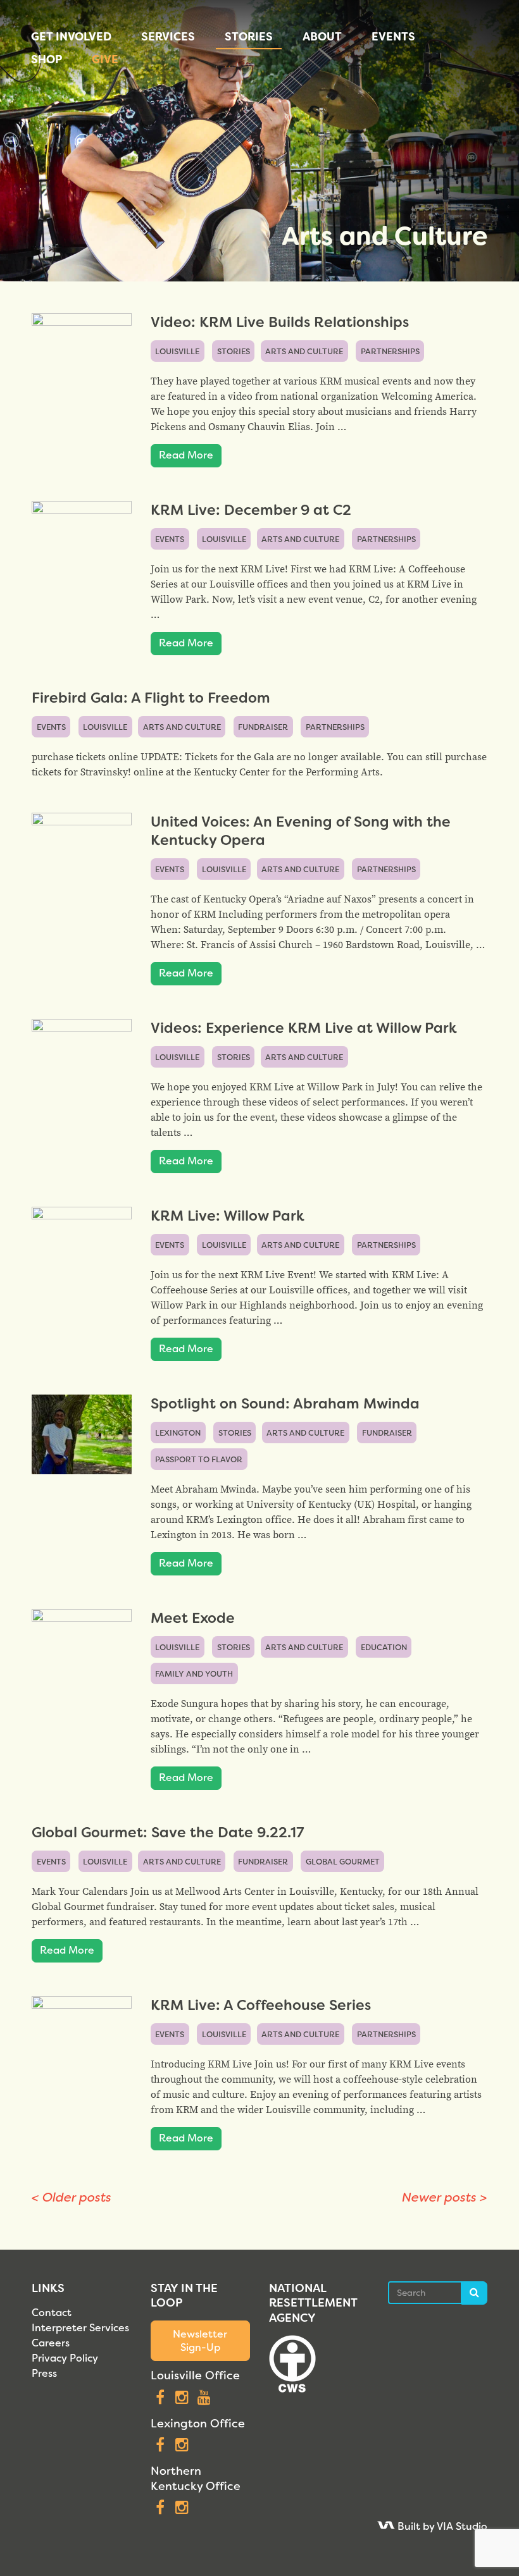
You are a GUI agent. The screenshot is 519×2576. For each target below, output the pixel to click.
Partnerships (390, 351)
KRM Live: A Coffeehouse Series (261, 2005)
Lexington (178, 1433)
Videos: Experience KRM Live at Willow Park (304, 1028)
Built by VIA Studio (441, 2526)
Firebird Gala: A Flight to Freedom (151, 698)
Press (44, 2373)
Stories (249, 37)
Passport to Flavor (199, 1459)
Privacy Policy (65, 2358)
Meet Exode (193, 1618)
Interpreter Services (80, 2328)
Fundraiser (263, 727)
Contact (52, 2313)
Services (168, 37)
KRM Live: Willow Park (228, 1216)
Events (393, 37)
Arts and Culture (304, 351)
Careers (51, 2343)
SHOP (47, 59)
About (322, 37)
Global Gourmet (343, 1862)
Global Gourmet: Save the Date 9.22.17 (168, 1833)
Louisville (177, 351)
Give (105, 59)
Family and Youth (194, 1674)
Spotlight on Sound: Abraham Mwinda (285, 1404)
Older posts (72, 2197)
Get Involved (71, 37)
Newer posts (445, 2197)
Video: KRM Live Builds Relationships (280, 322)
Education (384, 1647)
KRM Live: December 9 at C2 (251, 510)
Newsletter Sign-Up (200, 2341)
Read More (186, 455)
